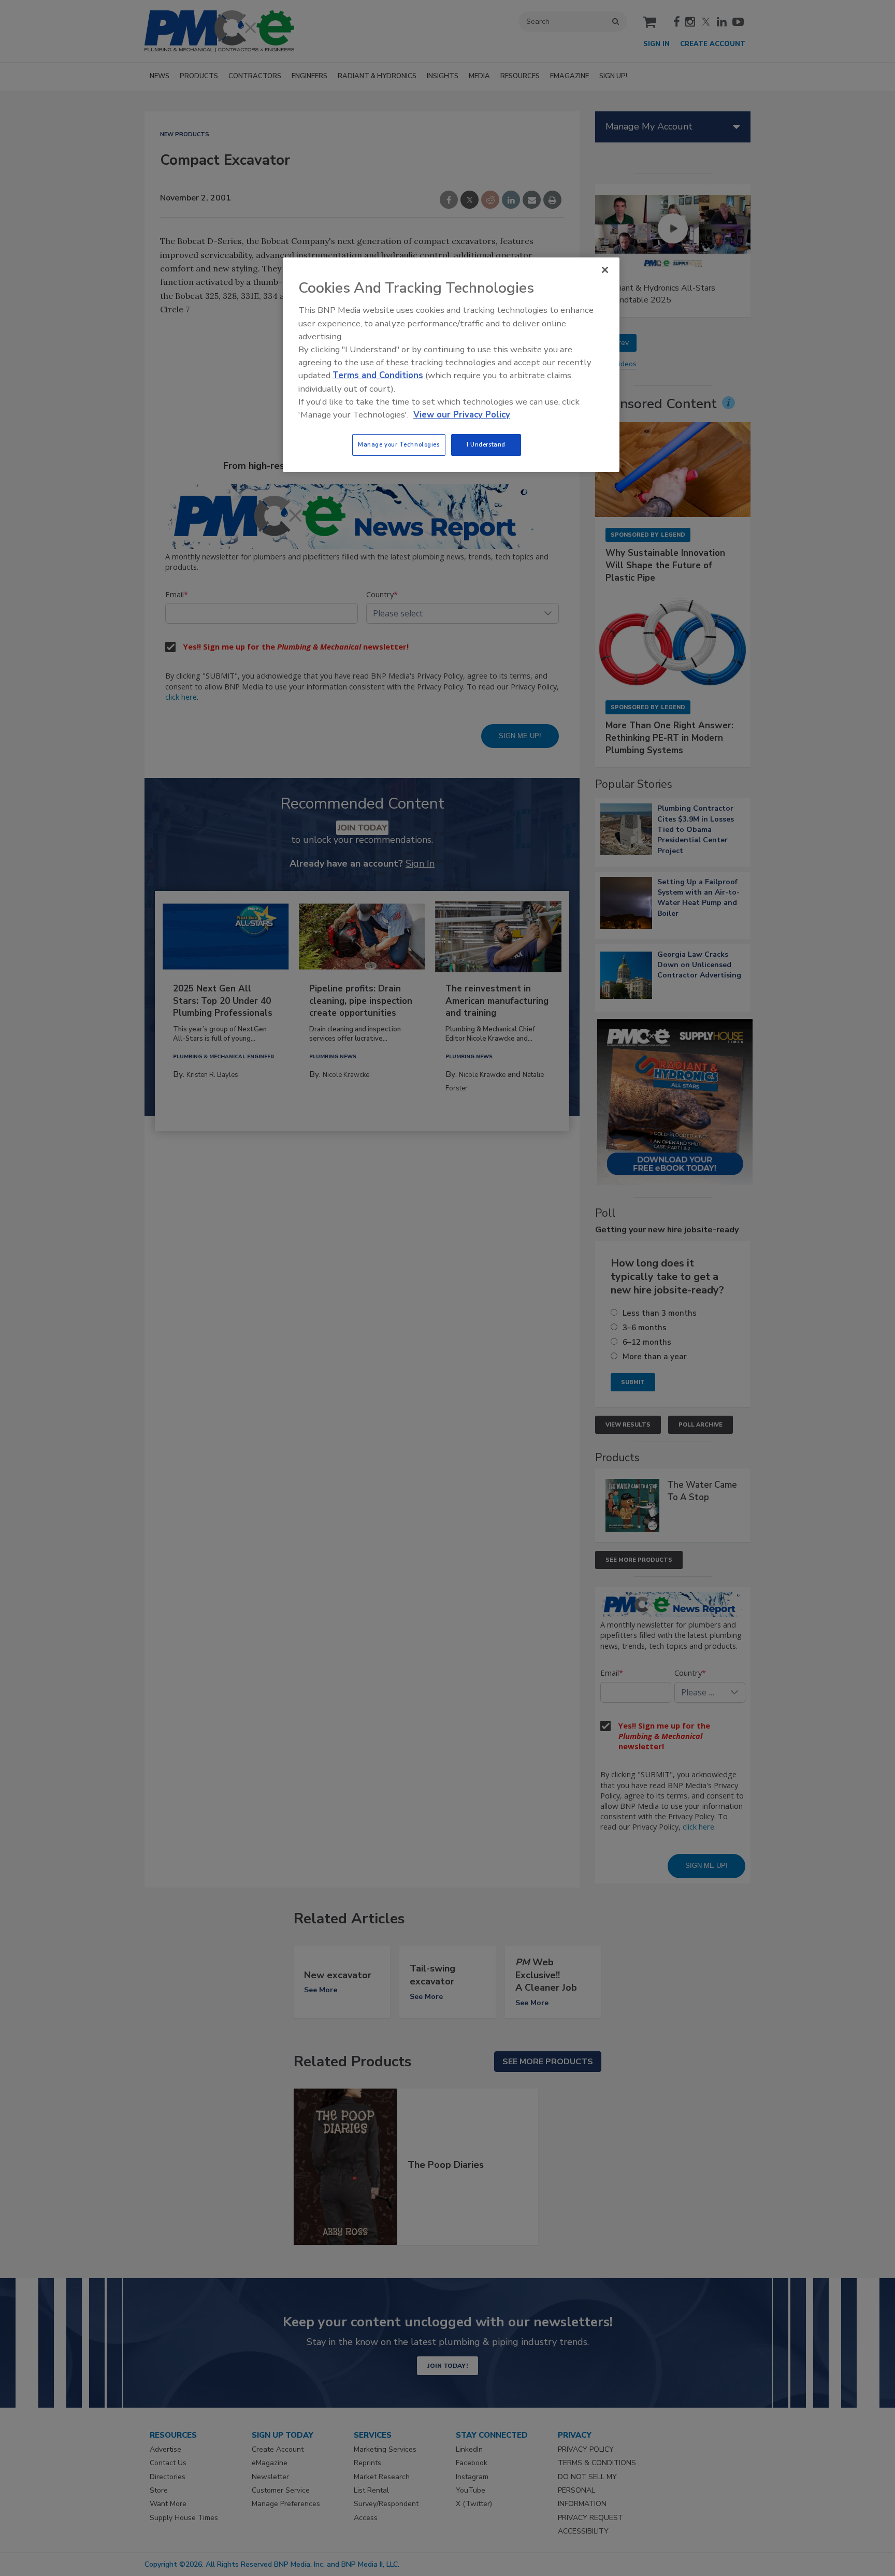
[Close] (605, 270)
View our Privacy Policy (462, 415)
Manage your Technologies (399, 444)
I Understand (486, 444)
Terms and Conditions (378, 375)
